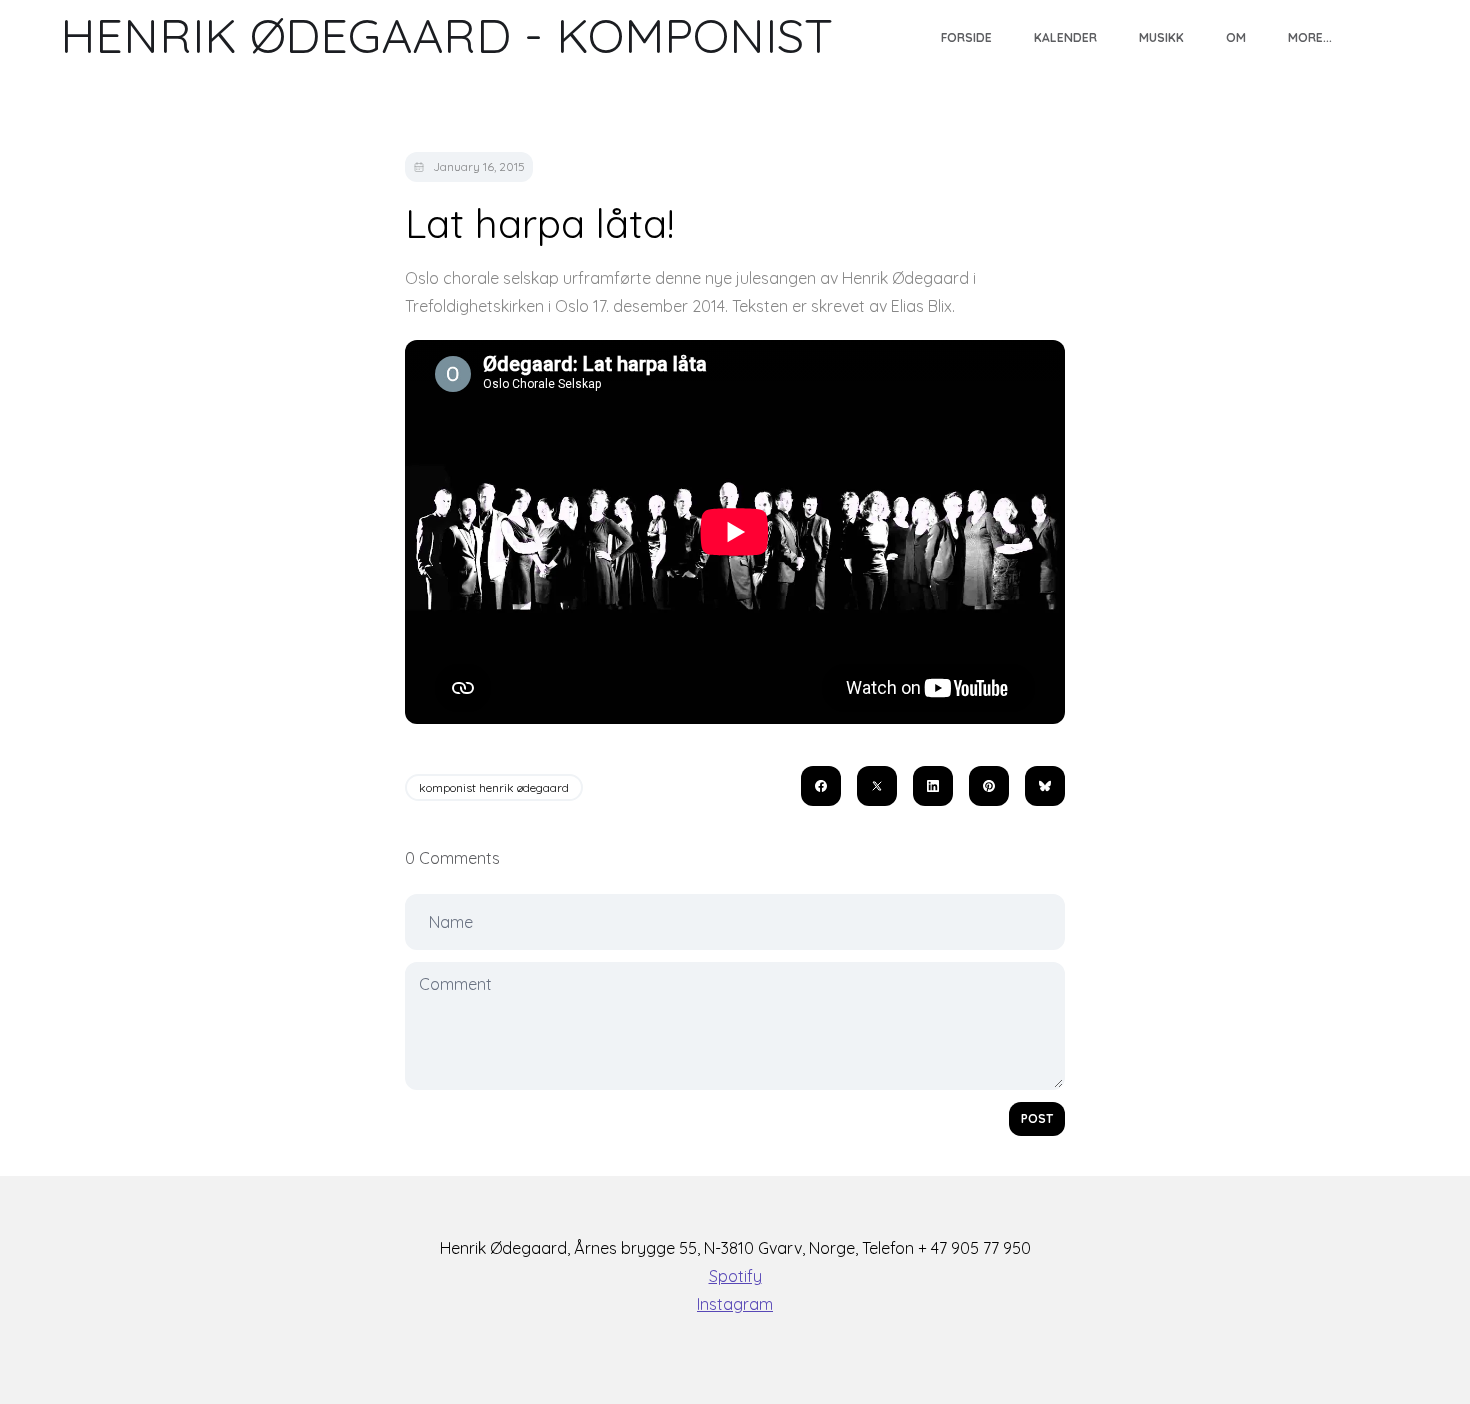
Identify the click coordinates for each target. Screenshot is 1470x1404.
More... (1310, 37)
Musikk (1161, 37)
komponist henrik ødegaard (494, 787)
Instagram (735, 1304)
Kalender (1065, 37)
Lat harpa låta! (539, 223)
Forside (966, 37)
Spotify (735, 1276)
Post (1037, 1118)
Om (1236, 37)
